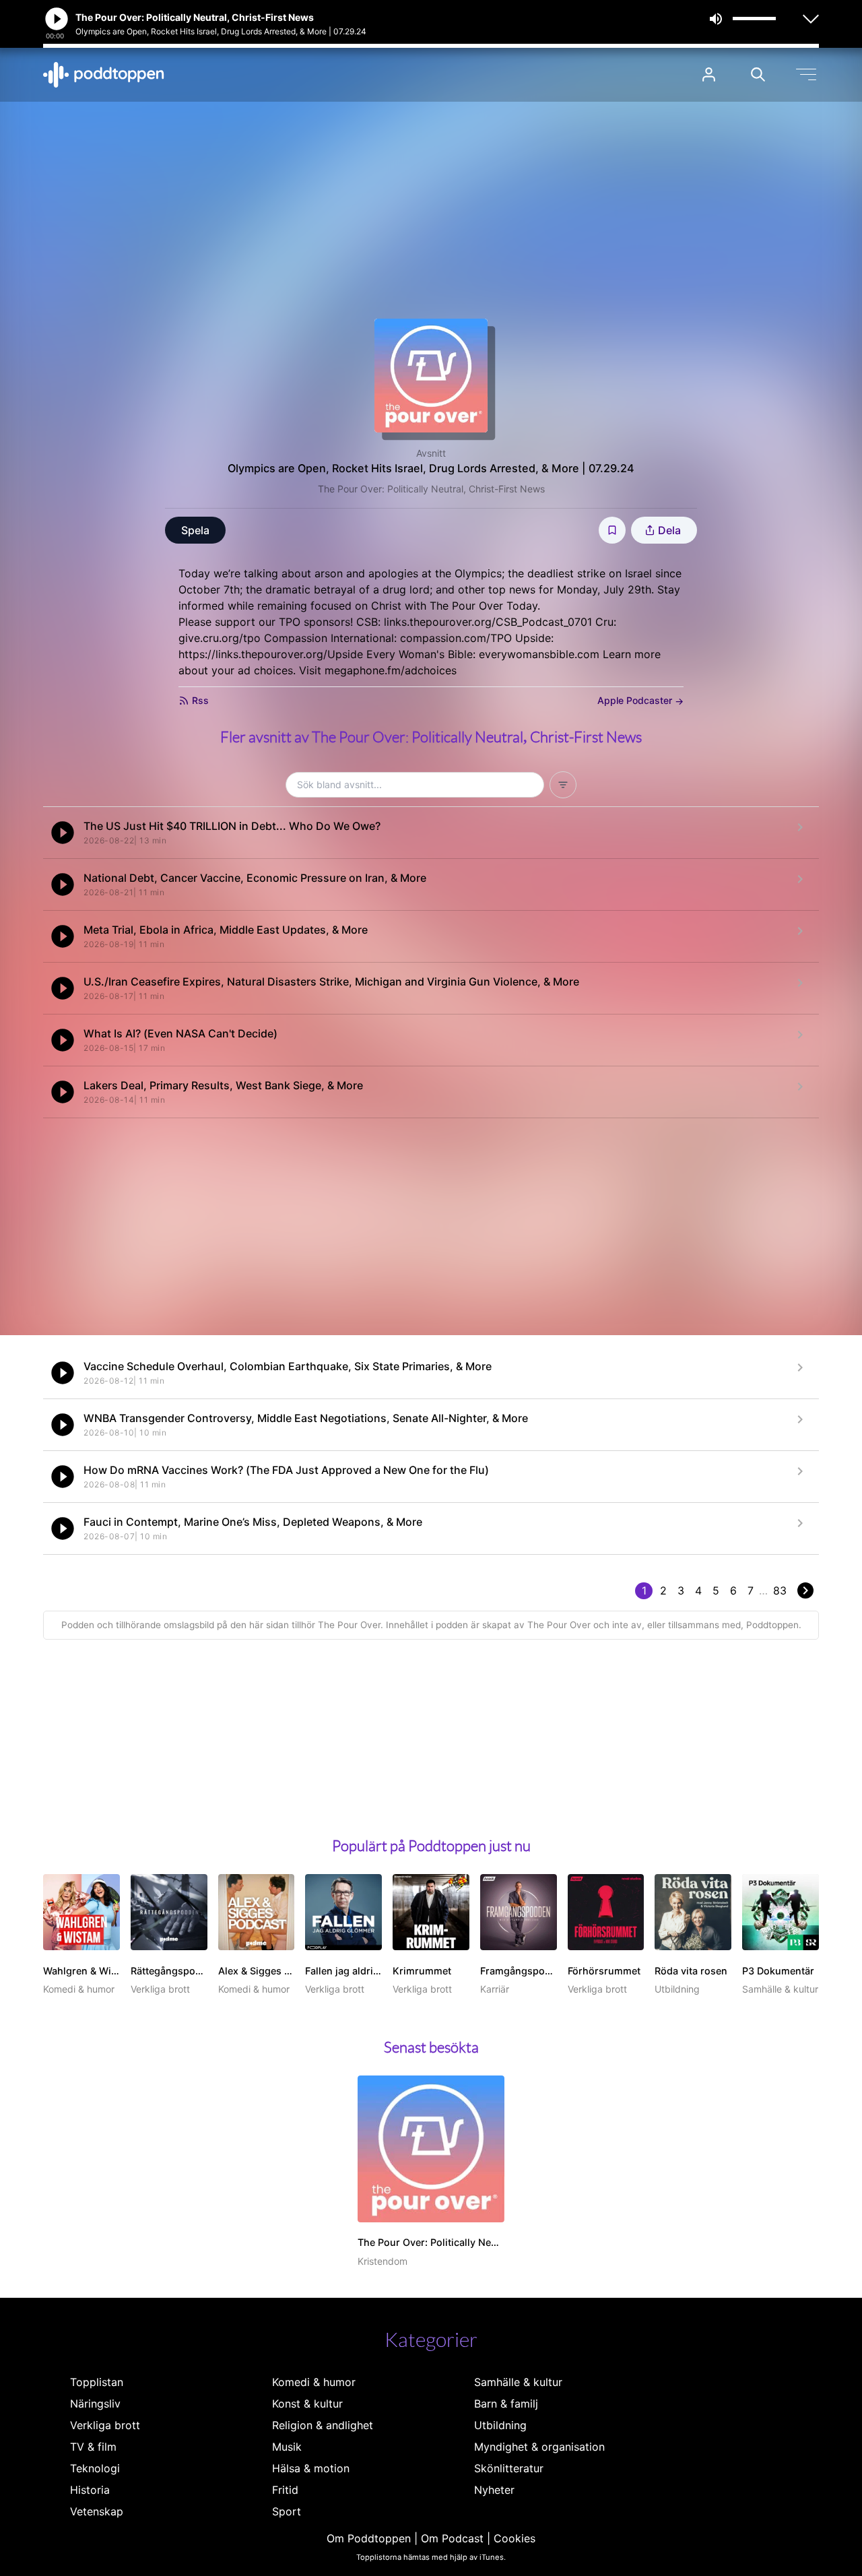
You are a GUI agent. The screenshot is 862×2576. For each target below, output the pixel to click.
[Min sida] (709, 74)
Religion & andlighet (323, 2425)
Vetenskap (97, 2511)
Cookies (515, 2538)
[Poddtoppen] (104, 75)
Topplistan (97, 2382)
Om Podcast (452, 2538)
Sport (287, 2511)
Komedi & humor (314, 2382)
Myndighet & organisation (539, 2447)
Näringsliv (95, 2404)
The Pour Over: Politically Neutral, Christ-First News (431, 489)
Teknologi (95, 2468)
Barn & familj (506, 2404)
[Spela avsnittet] (63, 833)
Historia (90, 2490)
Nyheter (494, 2490)
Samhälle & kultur (518, 2382)
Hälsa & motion (311, 2468)
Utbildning (500, 2425)
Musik (287, 2447)
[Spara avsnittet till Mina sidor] (612, 530)
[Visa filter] (563, 785)
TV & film (93, 2447)
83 (780, 1590)
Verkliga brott (105, 2425)
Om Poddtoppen (369, 2538)
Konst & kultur (307, 2404)
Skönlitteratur (509, 2468)
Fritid (285, 2490)
